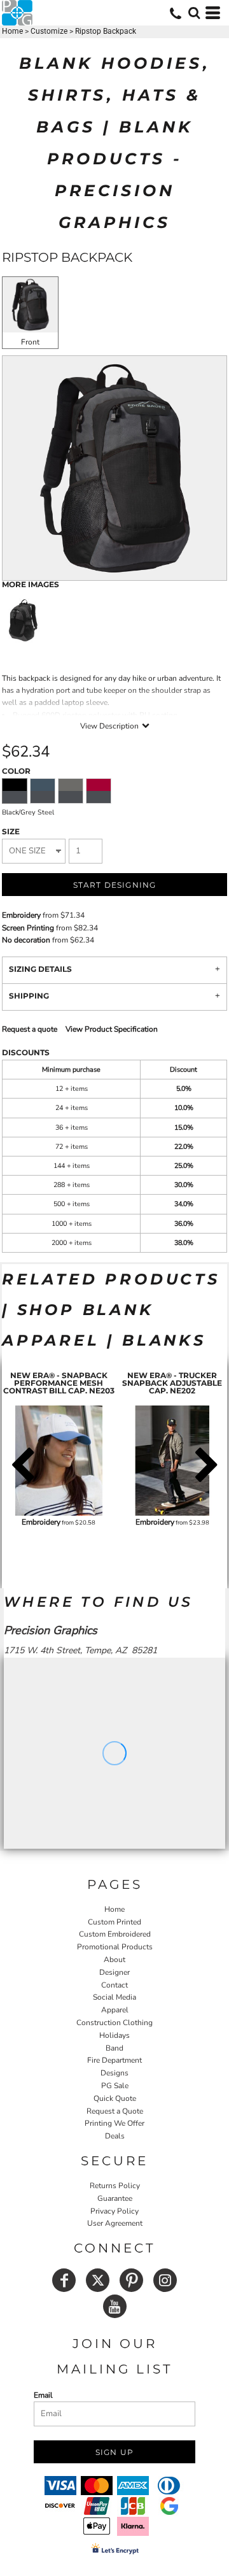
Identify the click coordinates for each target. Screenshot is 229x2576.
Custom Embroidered (115, 1934)
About (114, 1960)
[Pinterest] (131, 2280)
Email (43, 2395)
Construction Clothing (114, 2023)
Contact (114, 1985)
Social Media (114, 1997)
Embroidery (21, 915)
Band (114, 2048)
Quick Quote (115, 2098)
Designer (114, 1972)
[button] (194, 13)
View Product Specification (112, 1029)
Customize (49, 31)
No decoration (26, 940)
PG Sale (115, 2086)
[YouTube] (115, 2306)
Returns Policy (115, 2186)
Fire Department (114, 2060)
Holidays (114, 2035)
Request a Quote (115, 2111)
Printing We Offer (114, 2123)
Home (12, 31)
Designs (114, 2073)
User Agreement (115, 2223)
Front (30, 342)
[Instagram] (165, 2280)
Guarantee (115, 2198)
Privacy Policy (114, 2211)
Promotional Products (115, 1947)
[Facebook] (64, 2280)
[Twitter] (98, 2280)
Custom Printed (114, 1922)
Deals (115, 2136)
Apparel (115, 2010)
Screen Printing (28, 928)
